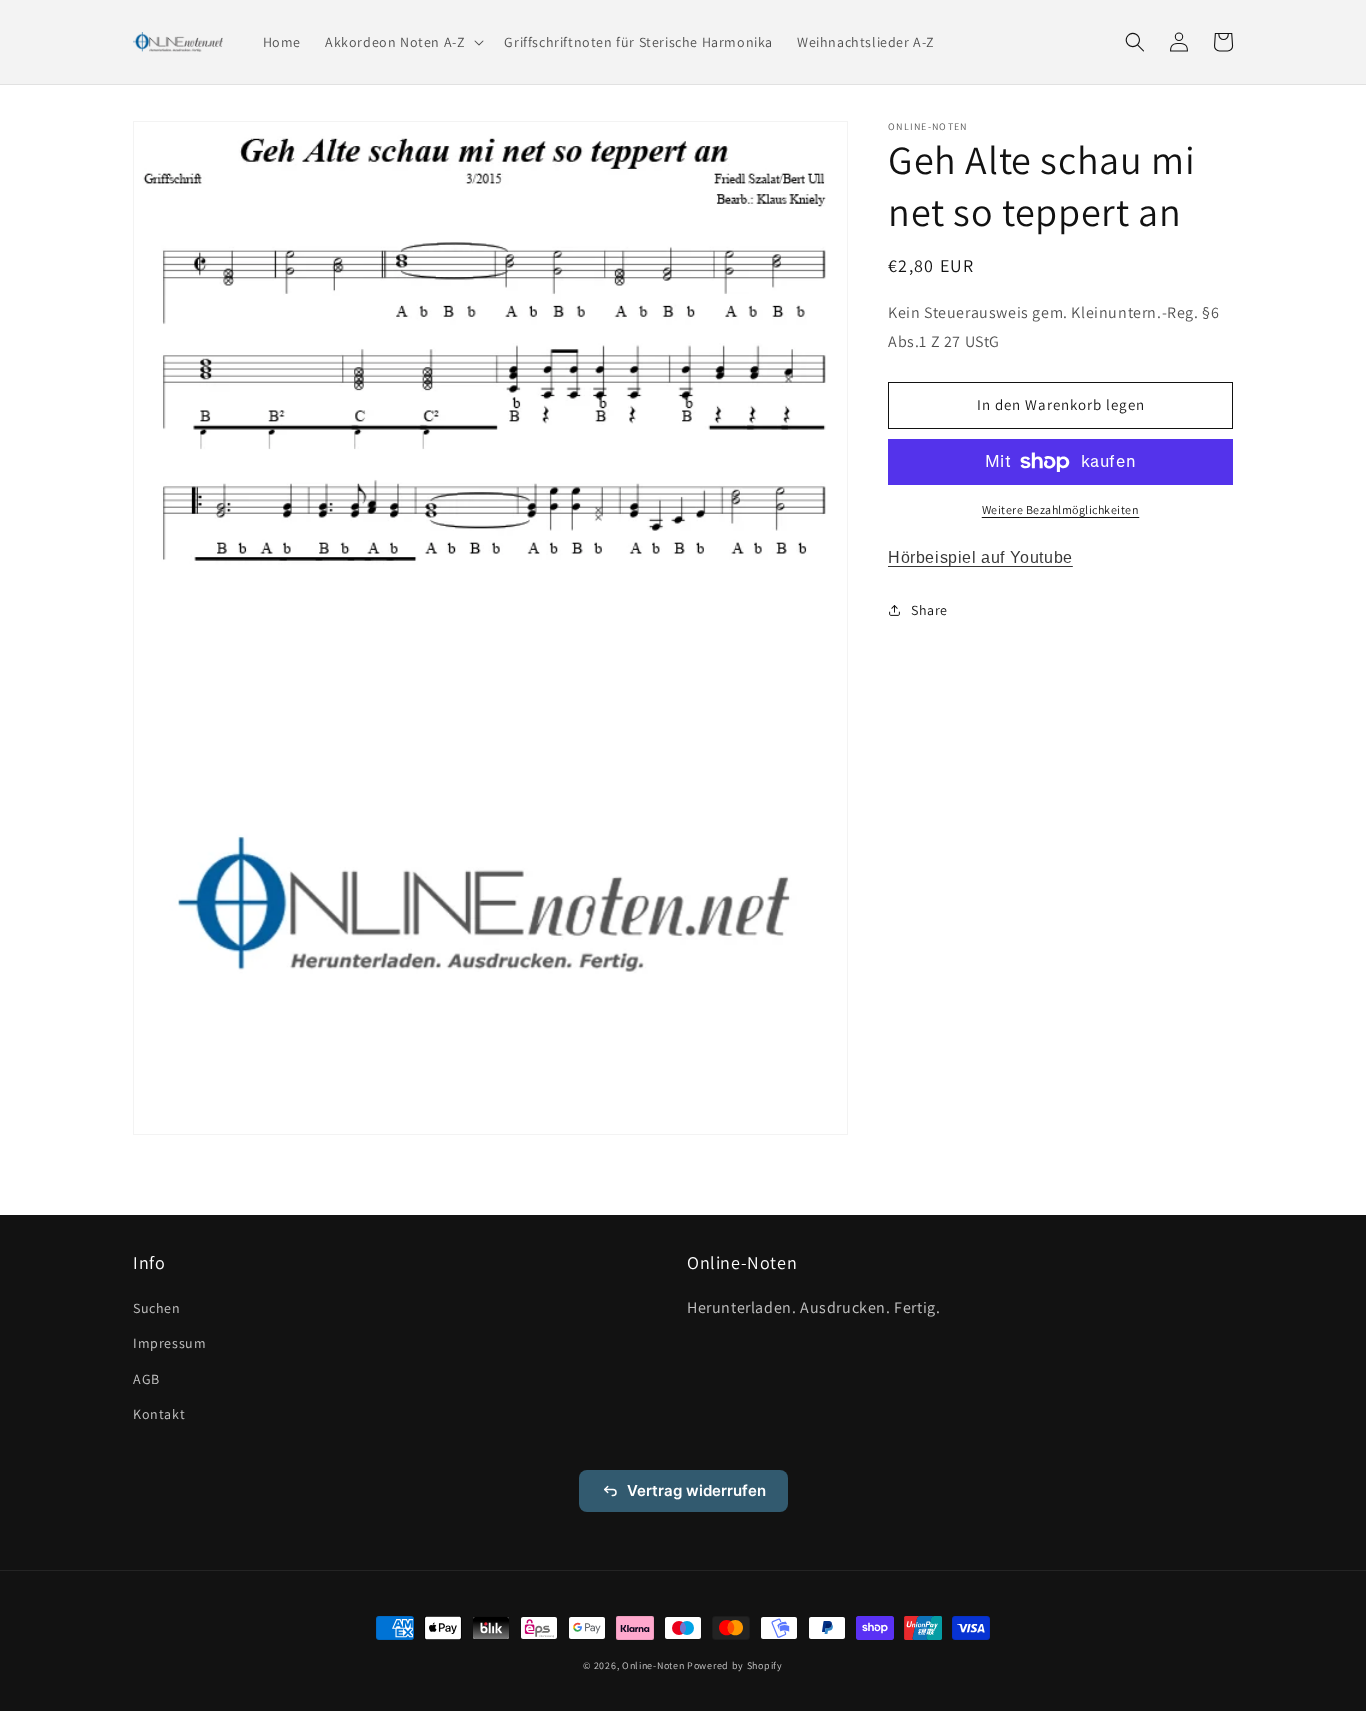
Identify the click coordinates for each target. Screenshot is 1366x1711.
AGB (146, 1379)
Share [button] (929, 609)
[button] (402, 42)
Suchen (157, 1308)
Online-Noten (653, 1665)
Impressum (169, 1343)
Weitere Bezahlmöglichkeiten (1061, 509)
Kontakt (159, 1414)
